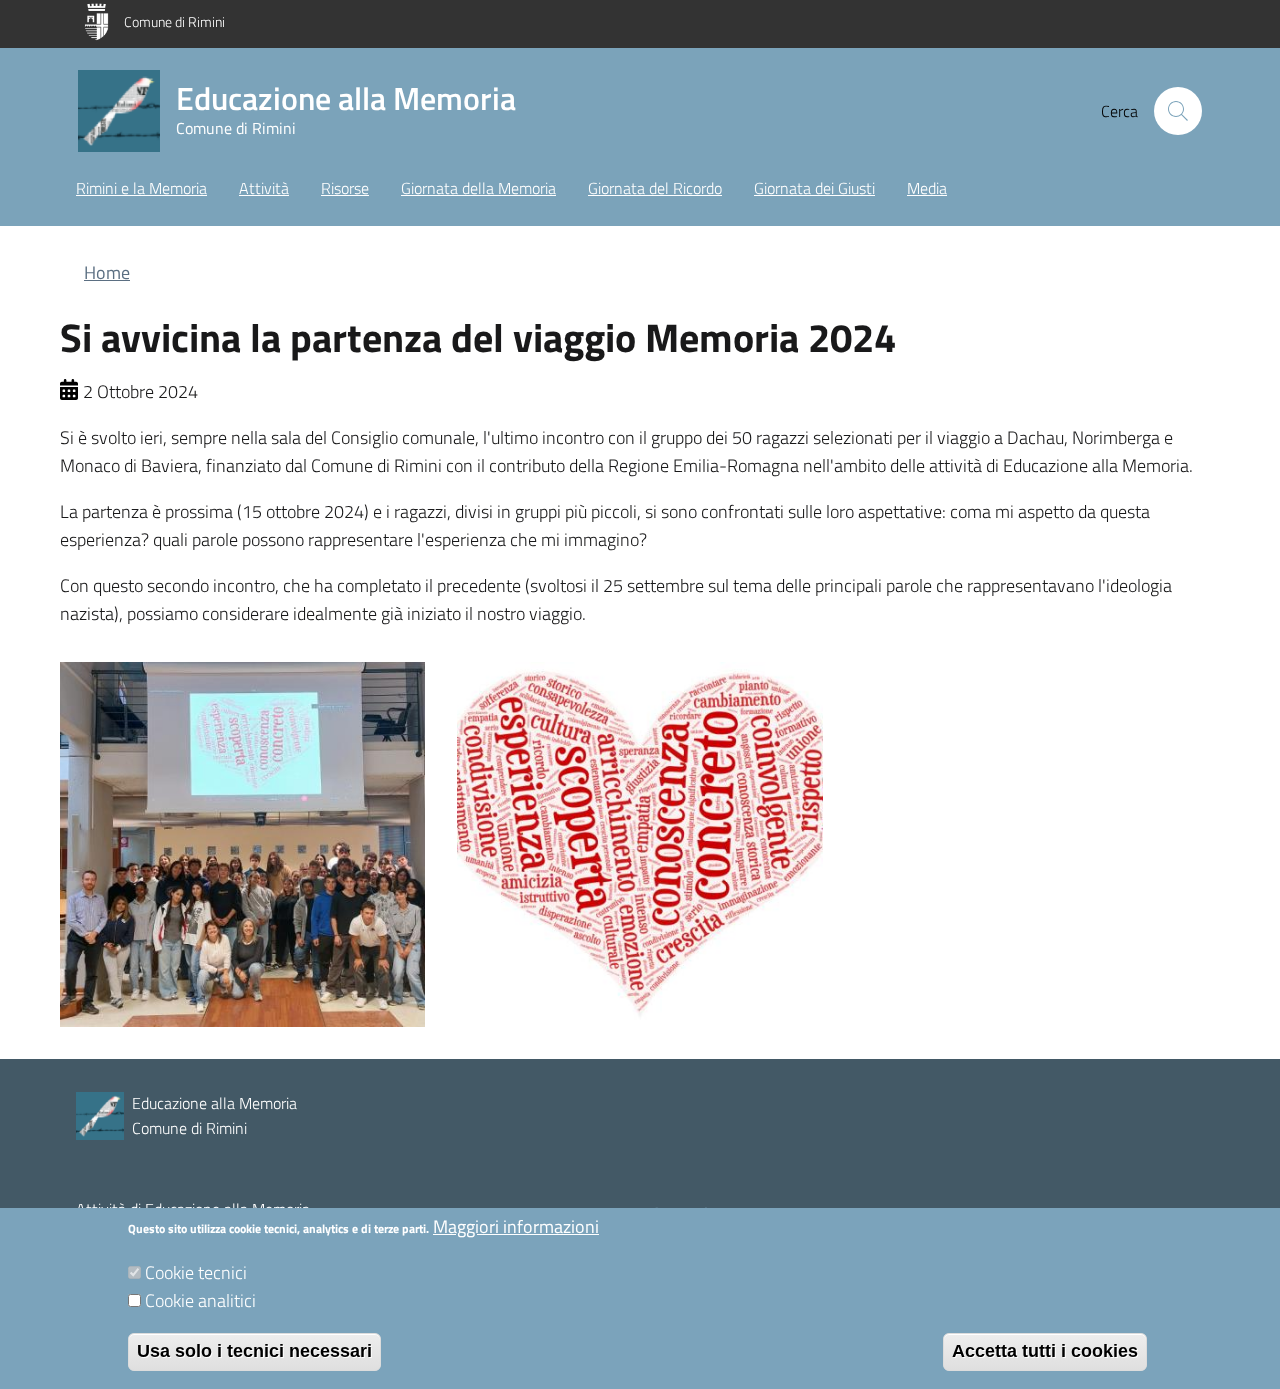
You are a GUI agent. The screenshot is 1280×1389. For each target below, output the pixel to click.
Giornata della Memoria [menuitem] (478, 188)
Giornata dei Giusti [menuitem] (814, 188)
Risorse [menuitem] (345, 188)
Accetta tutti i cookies (1045, 1351)
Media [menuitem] (927, 188)
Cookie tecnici (196, 1272)
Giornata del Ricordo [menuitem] (655, 188)
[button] (1178, 111)
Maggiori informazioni (516, 1226)
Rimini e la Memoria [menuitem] (141, 188)
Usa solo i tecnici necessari (254, 1351)
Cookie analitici (200, 1300)
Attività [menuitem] (264, 188)
